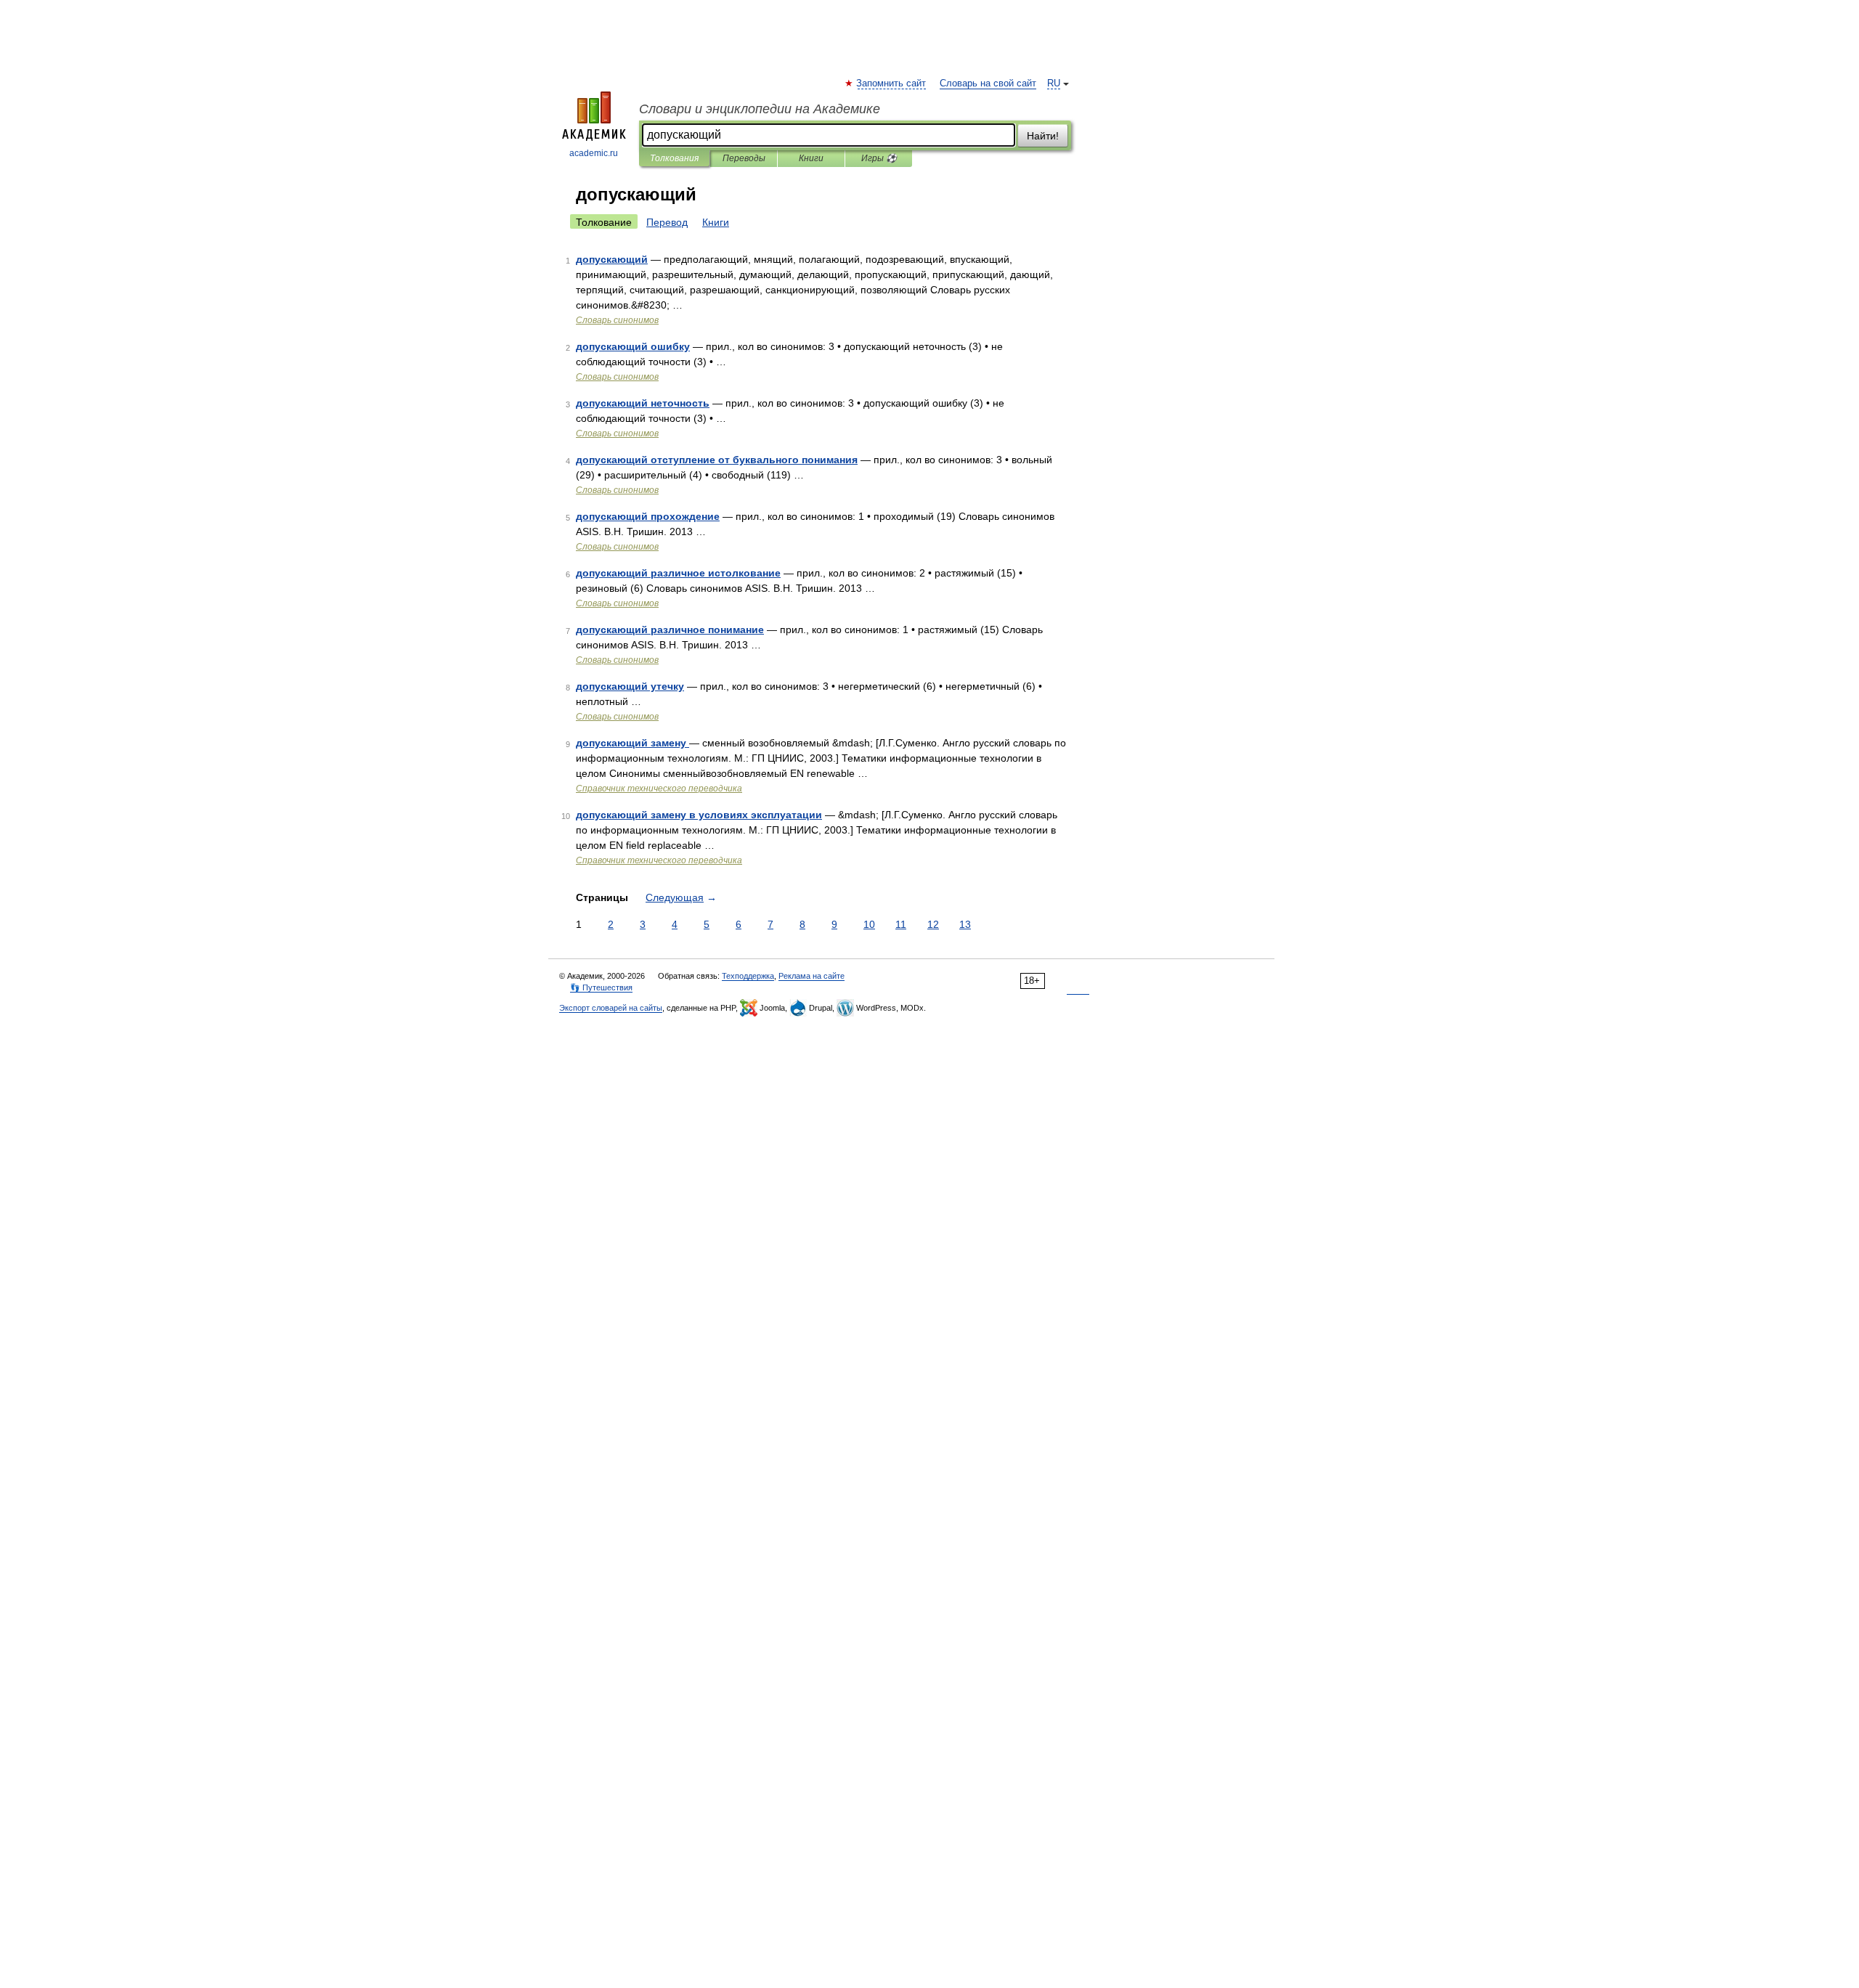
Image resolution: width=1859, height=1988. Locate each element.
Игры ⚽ (879, 158)
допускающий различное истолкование (678, 573)
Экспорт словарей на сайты (611, 1008)
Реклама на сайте (811, 976)
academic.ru (594, 153)
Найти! (1043, 136)
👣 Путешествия (601, 987)
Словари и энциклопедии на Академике (760, 109)
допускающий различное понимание (670, 630)
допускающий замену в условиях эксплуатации (699, 815)
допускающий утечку (630, 686)
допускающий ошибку (633, 346)
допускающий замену (632, 743)
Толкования (674, 158)
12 (933, 924)
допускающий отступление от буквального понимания (717, 460)
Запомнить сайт (892, 83)
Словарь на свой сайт (988, 83)
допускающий (612, 259)
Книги (811, 158)
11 (901, 924)
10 (869, 924)
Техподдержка (748, 976)
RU (1054, 83)
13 (965, 924)
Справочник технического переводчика (659, 789)
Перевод (667, 222)
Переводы (744, 158)
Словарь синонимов (617, 320)
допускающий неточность (643, 403)
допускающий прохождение (648, 516)
